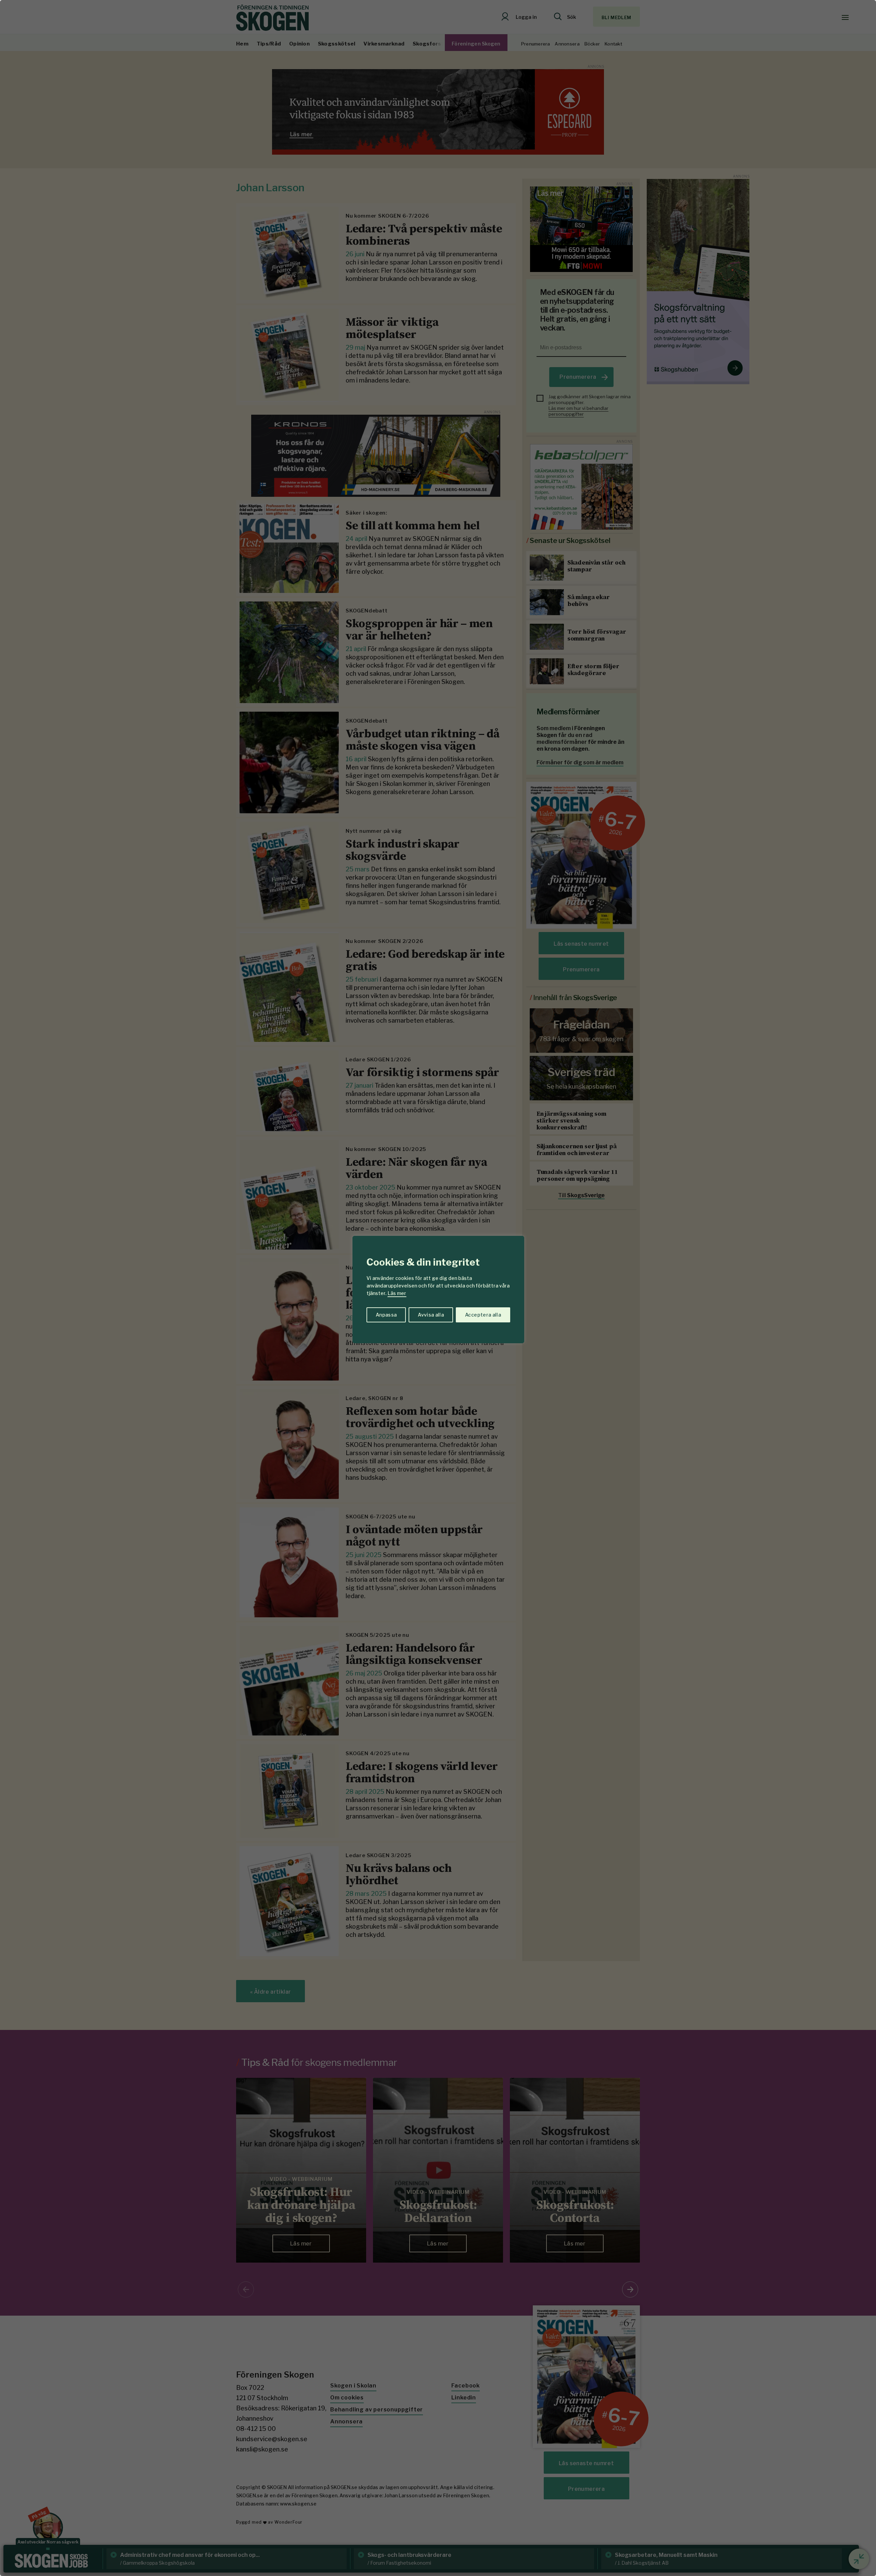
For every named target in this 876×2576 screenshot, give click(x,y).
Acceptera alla (483, 1315)
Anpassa (386, 1315)
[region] (438, 1288)
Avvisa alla (431, 1315)
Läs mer (397, 1293)
